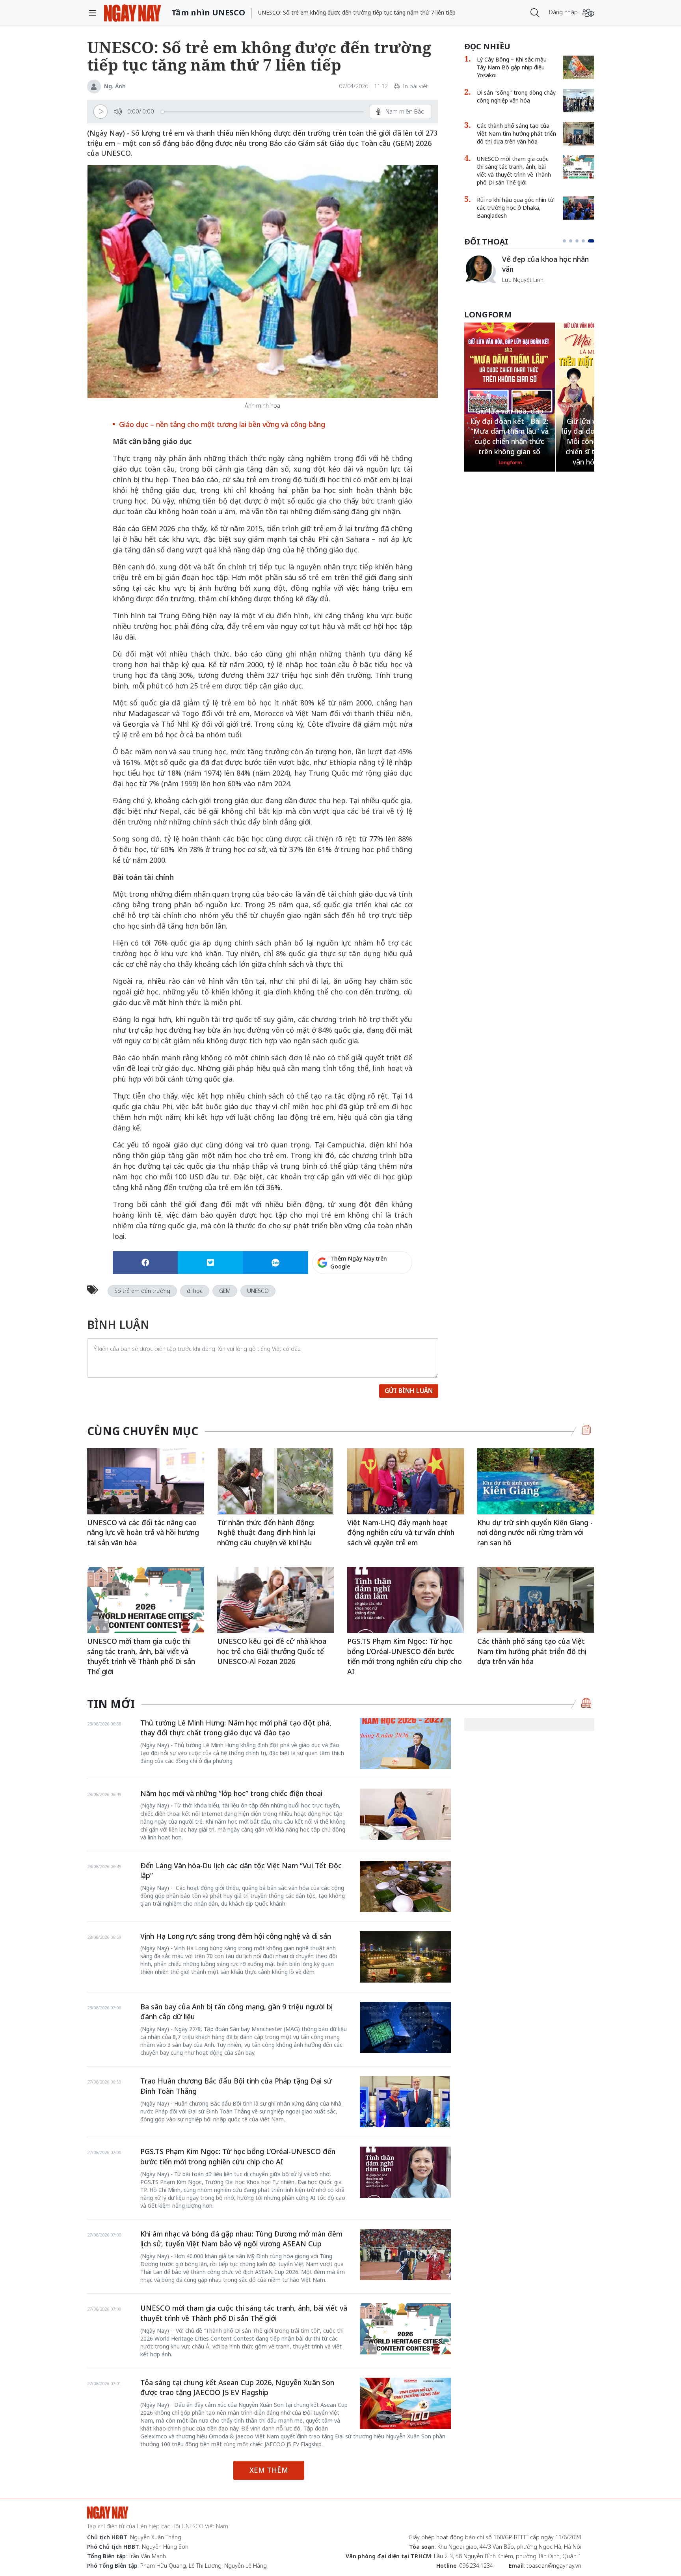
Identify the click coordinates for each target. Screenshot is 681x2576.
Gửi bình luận (409, 1391)
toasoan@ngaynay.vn (554, 2566)
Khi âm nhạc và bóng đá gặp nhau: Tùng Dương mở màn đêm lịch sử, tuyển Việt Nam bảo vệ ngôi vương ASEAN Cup (241, 2239)
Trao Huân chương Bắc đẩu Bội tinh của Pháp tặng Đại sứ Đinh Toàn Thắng (236, 2086)
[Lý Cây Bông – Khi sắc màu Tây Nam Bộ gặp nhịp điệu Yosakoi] (579, 67)
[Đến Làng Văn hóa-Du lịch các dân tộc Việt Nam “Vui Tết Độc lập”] (405, 1886)
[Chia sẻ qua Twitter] (210, 1263)
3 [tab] (580, 241)
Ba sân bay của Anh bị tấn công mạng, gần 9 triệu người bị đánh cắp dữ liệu (236, 2012)
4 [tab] (586, 241)
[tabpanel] (529, 273)
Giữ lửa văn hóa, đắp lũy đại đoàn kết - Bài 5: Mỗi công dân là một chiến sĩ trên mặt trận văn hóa (509, 441)
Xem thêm (269, 2470)
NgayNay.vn (133, 13)
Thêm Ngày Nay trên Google (359, 1262)
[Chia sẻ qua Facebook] (145, 1263)
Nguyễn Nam (519, 289)
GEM (225, 1291)
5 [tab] (593, 241)
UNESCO (258, 1291)
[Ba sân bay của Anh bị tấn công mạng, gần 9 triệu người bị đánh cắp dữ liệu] (405, 2028)
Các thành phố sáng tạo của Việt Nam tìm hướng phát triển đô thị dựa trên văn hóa (516, 133)
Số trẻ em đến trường (142, 1291)
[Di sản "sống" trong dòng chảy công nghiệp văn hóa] (579, 101)
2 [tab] (574, 241)
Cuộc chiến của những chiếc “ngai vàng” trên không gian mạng (548, 268)
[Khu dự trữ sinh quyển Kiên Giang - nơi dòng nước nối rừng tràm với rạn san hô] (536, 1481)
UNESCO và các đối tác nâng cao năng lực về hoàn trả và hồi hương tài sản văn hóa (143, 1532)
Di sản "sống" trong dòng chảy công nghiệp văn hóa (516, 96)
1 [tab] (566, 241)
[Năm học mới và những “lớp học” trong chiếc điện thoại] (405, 1814)
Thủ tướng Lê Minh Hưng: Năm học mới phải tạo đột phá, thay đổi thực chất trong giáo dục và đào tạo (236, 1728)
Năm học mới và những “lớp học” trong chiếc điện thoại (231, 1793)
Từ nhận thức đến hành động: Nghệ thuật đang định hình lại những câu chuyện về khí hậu (266, 1532)
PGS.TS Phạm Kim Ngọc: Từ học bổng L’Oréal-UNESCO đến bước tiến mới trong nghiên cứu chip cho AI (405, 1656)
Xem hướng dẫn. (391, 1296)
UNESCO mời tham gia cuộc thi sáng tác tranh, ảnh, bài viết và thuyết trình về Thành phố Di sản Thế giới (514, 171)
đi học (195, 1291)
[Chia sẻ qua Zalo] (275, 1263)
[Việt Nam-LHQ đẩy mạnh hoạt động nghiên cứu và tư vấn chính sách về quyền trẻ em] (406, 1481)
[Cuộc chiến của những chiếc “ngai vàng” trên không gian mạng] (480, 269)
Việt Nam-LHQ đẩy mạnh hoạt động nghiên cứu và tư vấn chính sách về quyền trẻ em (401, 1532)
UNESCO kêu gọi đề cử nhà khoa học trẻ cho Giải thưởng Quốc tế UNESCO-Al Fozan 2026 (272, 1651)
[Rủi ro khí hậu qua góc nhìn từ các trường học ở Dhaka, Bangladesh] (579, 208)
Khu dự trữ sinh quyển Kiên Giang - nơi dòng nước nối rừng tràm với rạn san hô (535, 1532)
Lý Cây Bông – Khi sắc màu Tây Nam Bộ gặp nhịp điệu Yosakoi (512, 67)
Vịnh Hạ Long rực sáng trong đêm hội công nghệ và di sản (236, 1936)
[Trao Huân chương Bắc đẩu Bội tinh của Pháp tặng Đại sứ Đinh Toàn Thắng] (405, 2102)
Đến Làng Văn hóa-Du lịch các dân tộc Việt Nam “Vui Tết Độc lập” (241, 1871)
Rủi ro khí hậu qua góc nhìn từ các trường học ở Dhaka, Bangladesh (515, 208)
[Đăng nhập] (588, 13)
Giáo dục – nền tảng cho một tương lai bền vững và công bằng (222, 424)
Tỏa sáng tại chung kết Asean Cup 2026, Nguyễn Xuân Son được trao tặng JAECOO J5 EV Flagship (237, 2388)
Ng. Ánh (115, 86)
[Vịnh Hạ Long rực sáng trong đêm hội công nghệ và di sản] (405, 1957)
